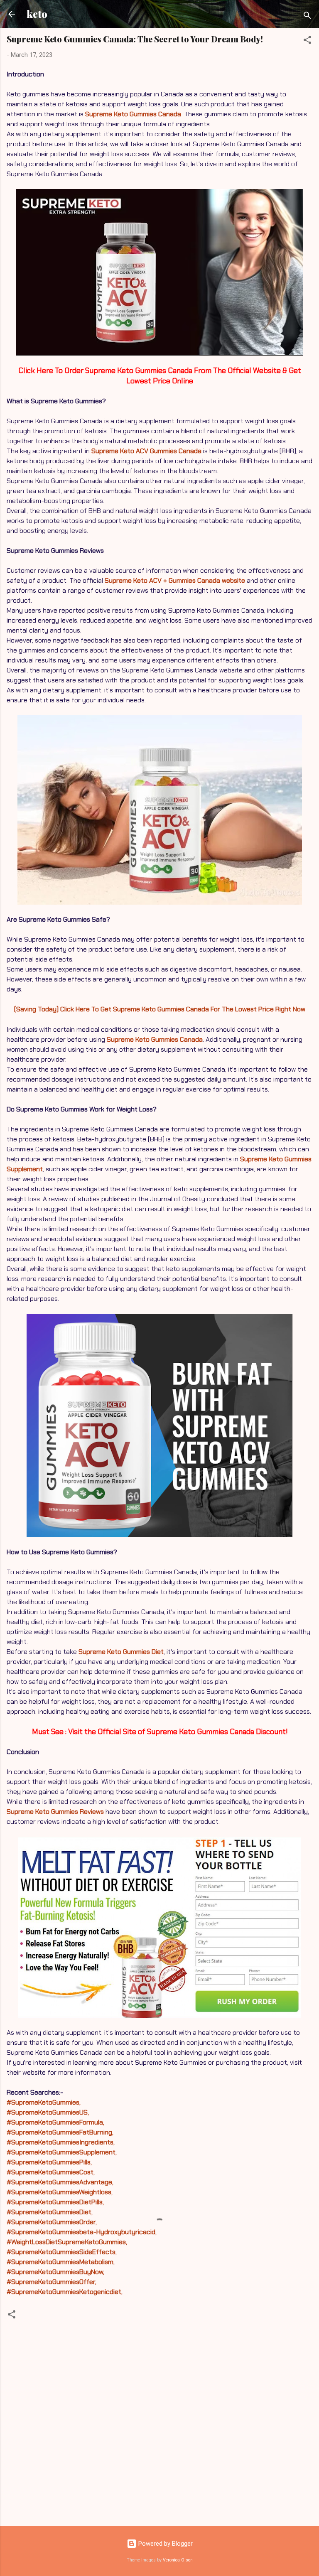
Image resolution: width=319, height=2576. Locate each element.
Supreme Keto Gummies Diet (121, 1652)
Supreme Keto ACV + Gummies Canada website (175, 580)
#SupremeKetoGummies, (44, 2102)
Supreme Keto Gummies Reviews (55, 1812)
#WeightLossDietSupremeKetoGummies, (67, 2242)
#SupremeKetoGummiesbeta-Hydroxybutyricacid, (82, 2232)
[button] (307, 41)
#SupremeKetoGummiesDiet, (50, 2212)
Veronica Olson (178, 2560)
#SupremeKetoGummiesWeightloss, (60, 2192)
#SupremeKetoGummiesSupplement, (62, 2152)
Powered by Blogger (165, 2544)
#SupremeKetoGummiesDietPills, (55, 2202)
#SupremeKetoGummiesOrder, (52, 2222)
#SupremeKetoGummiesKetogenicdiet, (65, 2292)
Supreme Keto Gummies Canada (133, 114)
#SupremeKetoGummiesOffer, (52, 2282)
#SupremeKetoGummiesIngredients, (61, 2142)
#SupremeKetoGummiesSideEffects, (62, 2252)
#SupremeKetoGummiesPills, (49, 2162)
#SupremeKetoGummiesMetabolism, (61, 2262)
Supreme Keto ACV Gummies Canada (146, 451)
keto (37, 14)
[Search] (307, 17)
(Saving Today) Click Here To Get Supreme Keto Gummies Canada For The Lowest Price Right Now (160, 1009)
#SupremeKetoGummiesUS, (48, 2112)
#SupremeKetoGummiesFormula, (55, 2122)
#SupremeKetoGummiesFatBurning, (60, 2132)
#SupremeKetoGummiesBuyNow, (55, 2272)
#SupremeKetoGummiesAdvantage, (60, 2182)
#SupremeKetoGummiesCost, (51, 2172)
